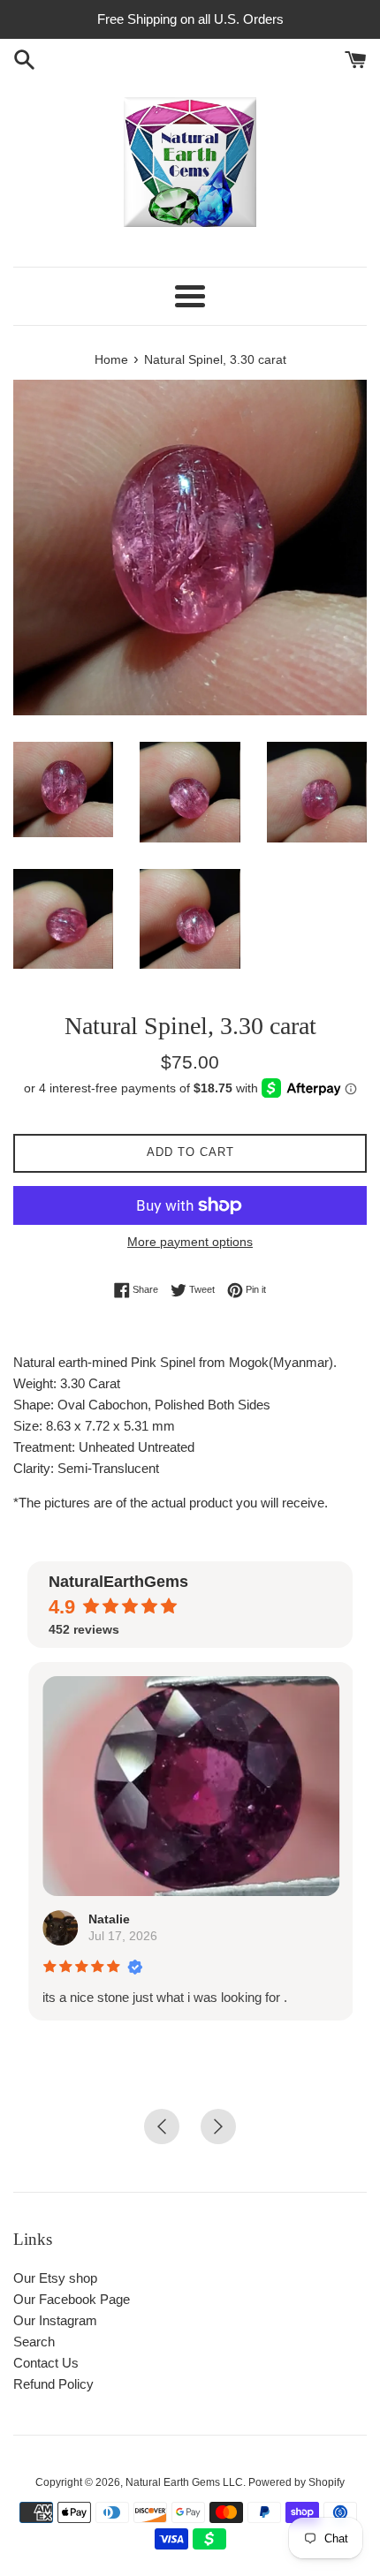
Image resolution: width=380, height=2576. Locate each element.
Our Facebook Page (72, 2299)
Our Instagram (55, 2320)
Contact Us (46, 2363)
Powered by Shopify (296, 2482)
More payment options (190, 1242)
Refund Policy (53, 2384)
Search (34, 2342)
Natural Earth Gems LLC (184, 2482)
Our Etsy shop (55, 2278)
